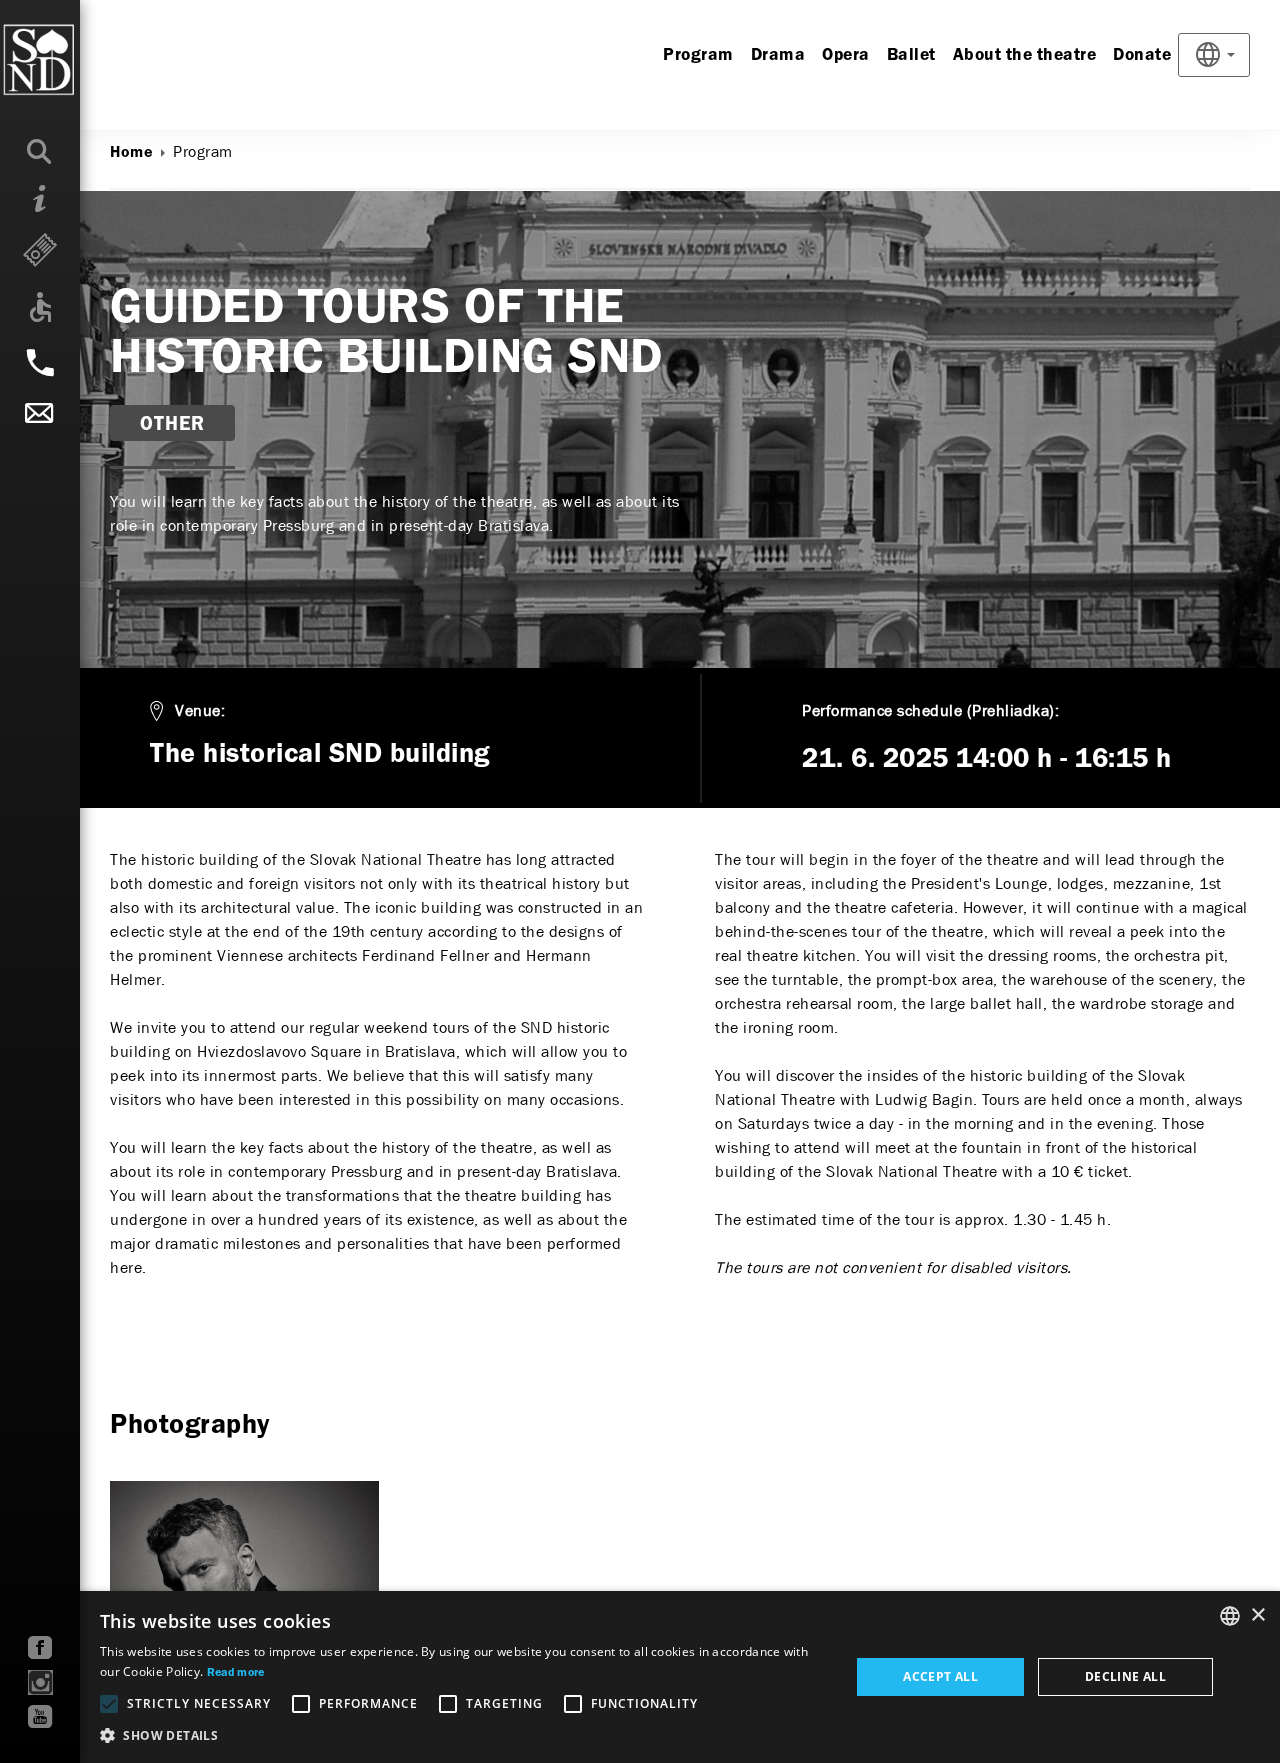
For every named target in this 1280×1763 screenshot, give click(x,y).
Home (131, 153)
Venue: (200, 710)
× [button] (1257, 1615)
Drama (778, 55)
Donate (1142, 55)
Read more (236, 1673)
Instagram (40, 1682)
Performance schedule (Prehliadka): (930, 710)
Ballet (911, 55)
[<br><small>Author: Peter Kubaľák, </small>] (244, 1582)
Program (698, 55)
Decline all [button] (1125, 1676)
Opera (846, 55)
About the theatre (1025, 55)
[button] (464, 1736)
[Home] (79, 60)
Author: (136, 247)
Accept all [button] (940, 1676)
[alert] (640, 1677)
